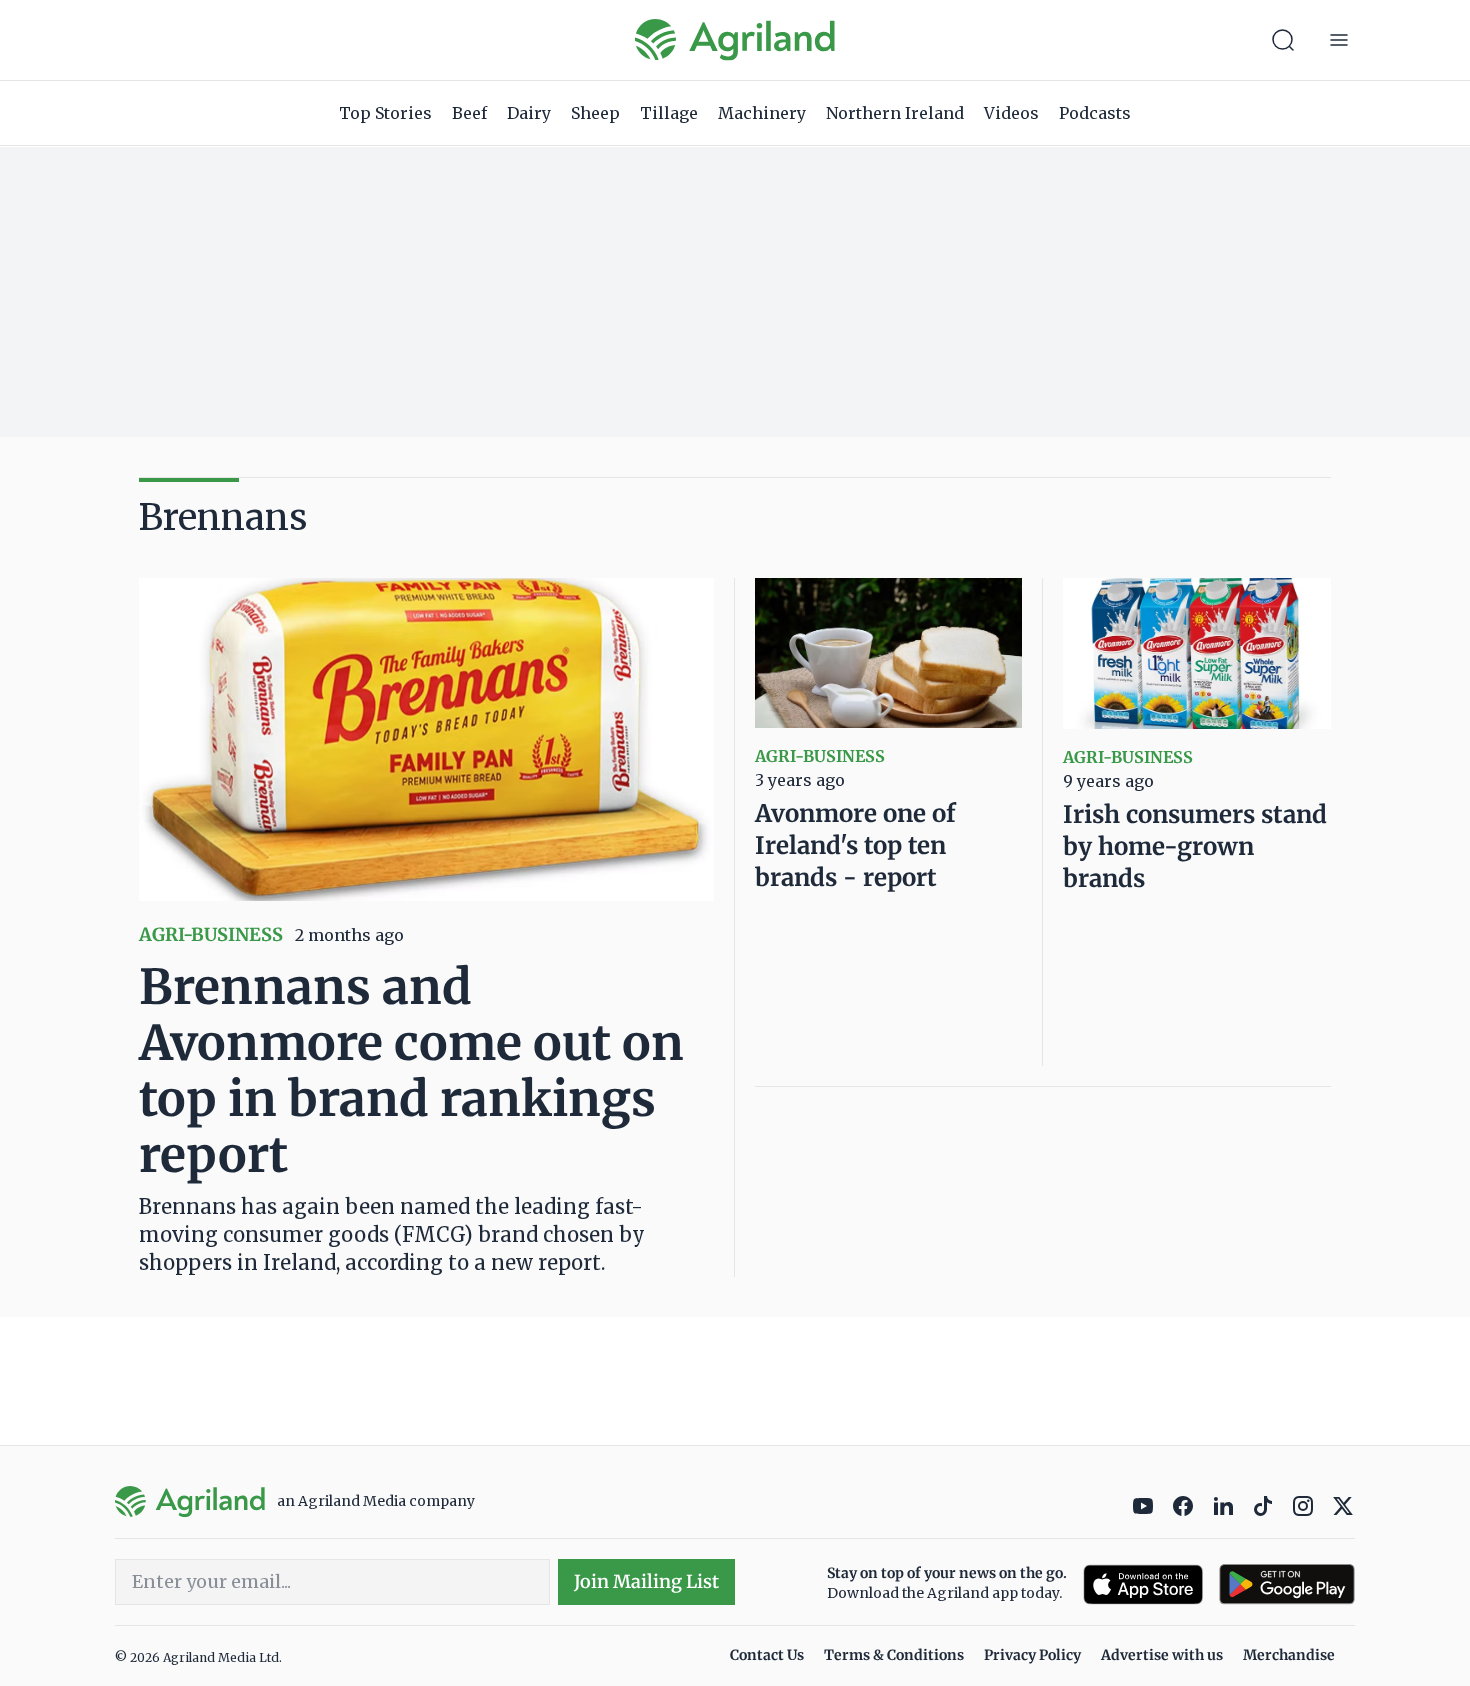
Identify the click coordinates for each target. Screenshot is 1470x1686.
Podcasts (1095, 113)
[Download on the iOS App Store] (1143, 1584)
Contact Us (767, 1655)
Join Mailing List (646, 1581)
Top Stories (385, 113)
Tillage (669, 113)
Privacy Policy (1032, 1655)
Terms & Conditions (894, 1655)
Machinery (762, 113)
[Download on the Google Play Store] (1287, 1584)
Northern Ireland (895, 113)
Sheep (595, 113)
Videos (1011, 113)
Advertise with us (1162, 1655)
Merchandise (1289, 1655)
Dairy (529, 113)
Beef (469, 113)
